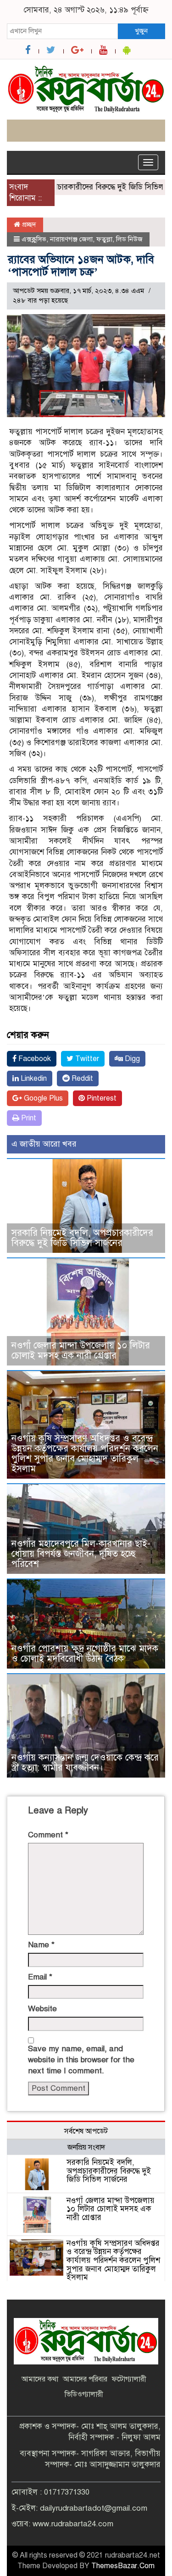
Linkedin (33, 1079)
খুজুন (141, 31)
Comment (48, 1835)
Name (41, 1945)
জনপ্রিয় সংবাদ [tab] (86, 2147)
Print (28, 1118)
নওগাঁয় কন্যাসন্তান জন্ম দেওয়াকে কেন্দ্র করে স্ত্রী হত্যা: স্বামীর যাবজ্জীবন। (85, 1763)
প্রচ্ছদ (28, 224)
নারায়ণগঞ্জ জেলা (71, 239)
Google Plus (42, 1098)
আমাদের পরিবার (85, 2379)
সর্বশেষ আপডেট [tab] (86, 2131)
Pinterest (101, 1098)
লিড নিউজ (129, 239)
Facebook (34, 1059)
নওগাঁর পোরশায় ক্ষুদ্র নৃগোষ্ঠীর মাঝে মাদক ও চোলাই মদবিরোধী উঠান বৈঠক (85, 1654)
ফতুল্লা (104, 239)
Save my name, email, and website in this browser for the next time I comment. (81, 2060)
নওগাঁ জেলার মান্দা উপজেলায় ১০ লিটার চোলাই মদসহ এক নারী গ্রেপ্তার (81, 1351)
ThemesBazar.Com (123, 2566)
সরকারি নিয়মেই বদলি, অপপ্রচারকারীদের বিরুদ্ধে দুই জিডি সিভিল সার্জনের (82, 1238)
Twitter (86, 1059)
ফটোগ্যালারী (129, 2379)
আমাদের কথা (40, 2379)
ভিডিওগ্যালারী (84, 2394)
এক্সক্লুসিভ (34, 239)
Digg (131, 1059)
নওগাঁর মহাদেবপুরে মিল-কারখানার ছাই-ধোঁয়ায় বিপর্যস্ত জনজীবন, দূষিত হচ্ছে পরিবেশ (81, 1554)
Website (42, 2009)
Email (40, 1977)
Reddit (81, 1079)
